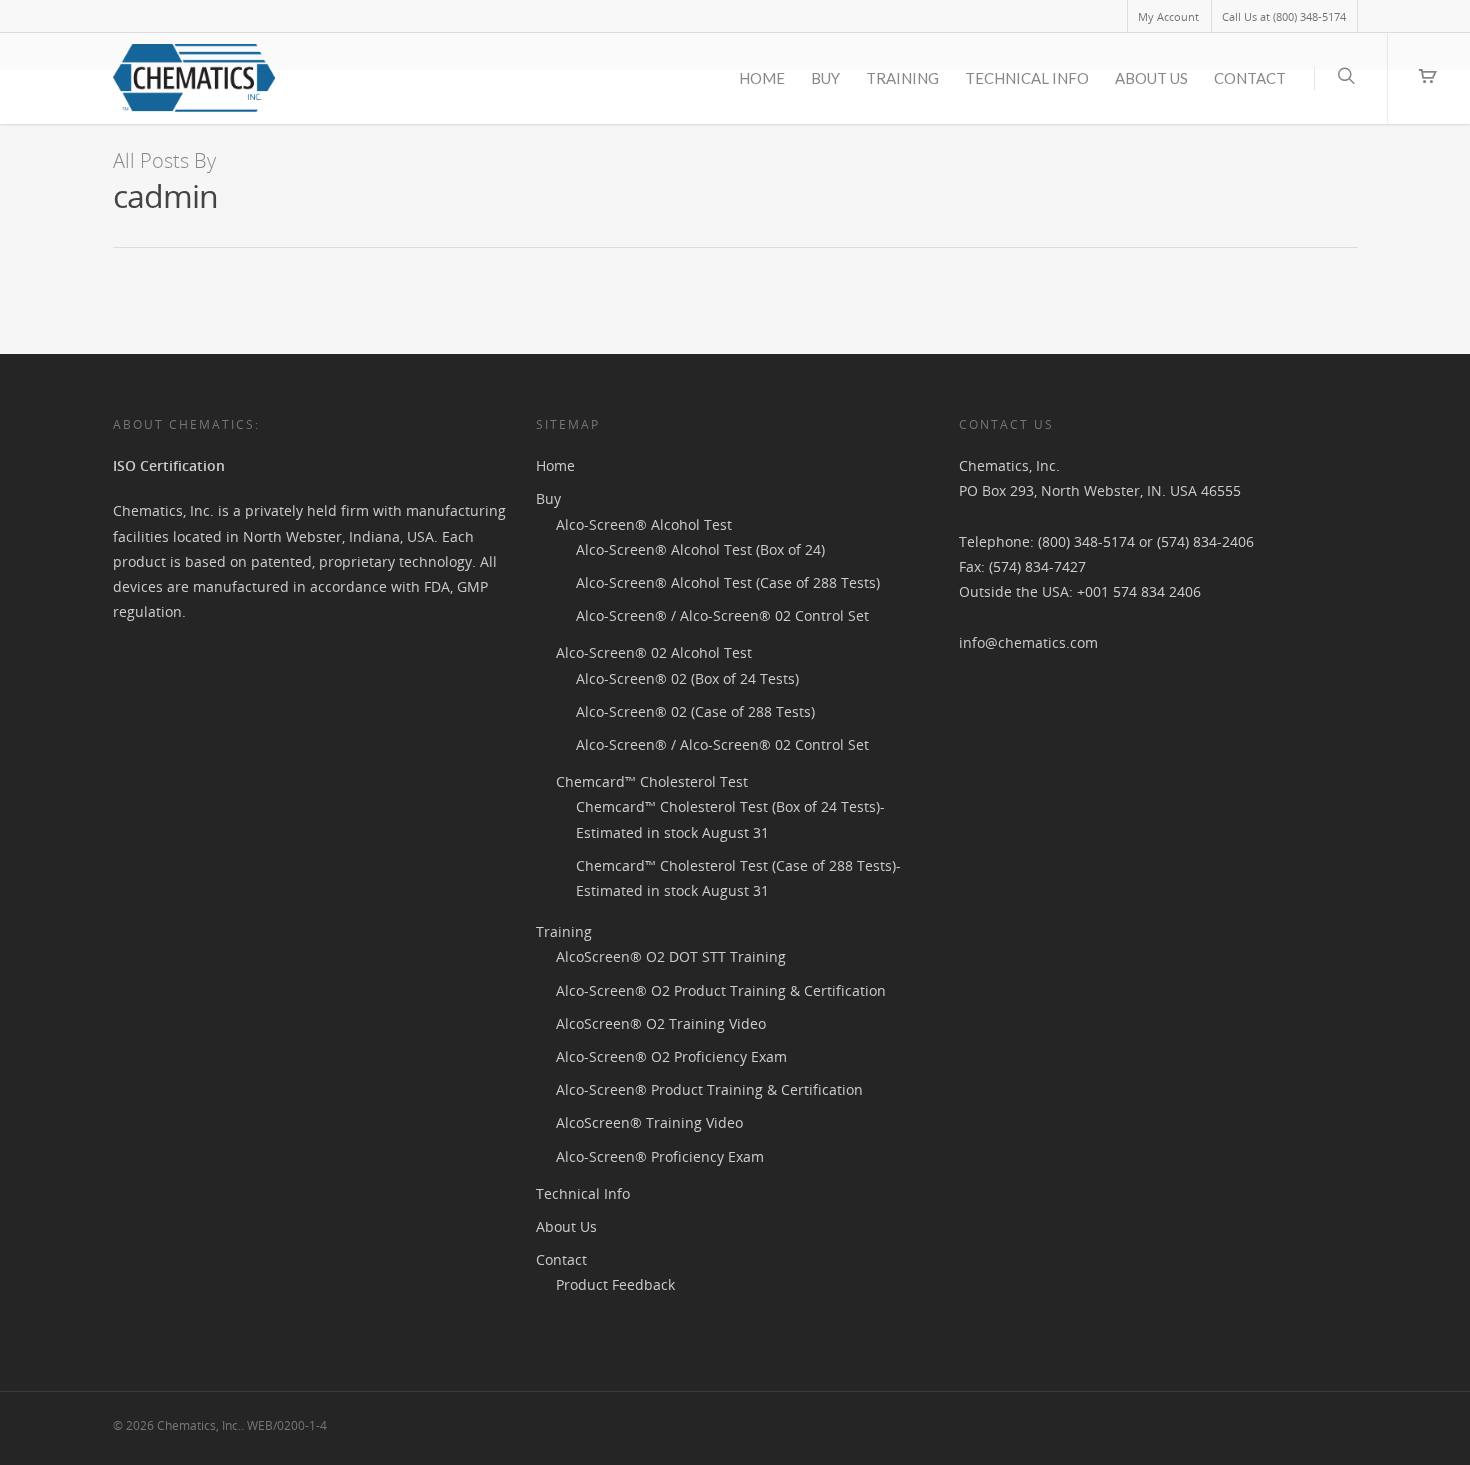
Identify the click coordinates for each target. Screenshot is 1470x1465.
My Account (1168, 16)
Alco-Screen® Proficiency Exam (660, 1156)
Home (762, 78)
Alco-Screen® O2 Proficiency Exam (671, 1056)
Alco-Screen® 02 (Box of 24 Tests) (687, 678)
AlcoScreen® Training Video (649, 1122)
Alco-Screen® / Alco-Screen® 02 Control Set (722, 615)
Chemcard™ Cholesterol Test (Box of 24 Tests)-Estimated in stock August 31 (730, 819)
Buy (825, 78)
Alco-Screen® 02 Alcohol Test (654, 652)
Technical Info (1027, 78)
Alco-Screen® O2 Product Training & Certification (721, 990)
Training (902, 78)
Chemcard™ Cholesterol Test (652, 781)
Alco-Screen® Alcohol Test (644, 524)
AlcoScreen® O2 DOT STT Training (671, 956)
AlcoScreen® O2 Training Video (661, 1023)
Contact (1250, 78)
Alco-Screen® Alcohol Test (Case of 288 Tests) (728, 582)
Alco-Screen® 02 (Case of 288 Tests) (695, 711)
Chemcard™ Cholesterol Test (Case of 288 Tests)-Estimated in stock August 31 (738, 878)
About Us (1151, 78)
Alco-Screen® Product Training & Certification (709, 1089)
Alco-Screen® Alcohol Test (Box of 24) (700, 549)
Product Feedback (615, 1284)
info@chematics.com (1028, 642)
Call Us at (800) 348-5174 (1284, 16)
